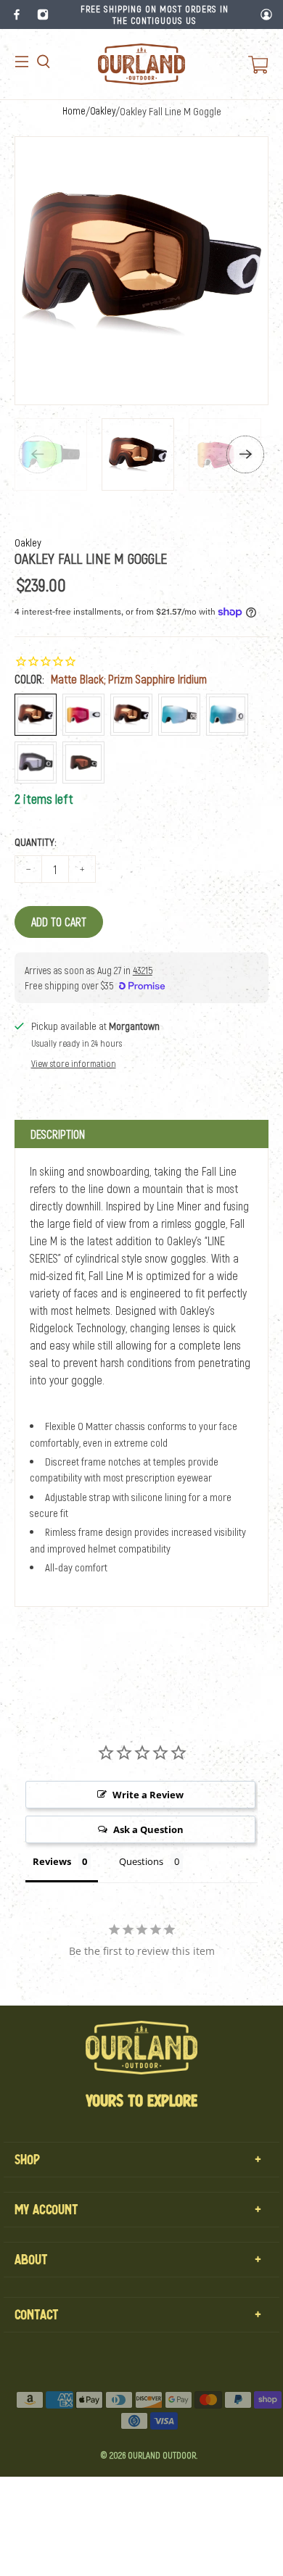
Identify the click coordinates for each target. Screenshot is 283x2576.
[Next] (245, 454)
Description (58, 1134)
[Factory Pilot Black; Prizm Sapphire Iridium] (179, 715)
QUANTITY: (36, 842)
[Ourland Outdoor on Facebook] (17, 14)
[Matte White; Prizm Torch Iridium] (83, 715)
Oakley (103, 111)
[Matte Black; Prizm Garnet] (83, 763)
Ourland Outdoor (162, 2455)
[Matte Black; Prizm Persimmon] (131, 715)
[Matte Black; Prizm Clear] (36, 763)
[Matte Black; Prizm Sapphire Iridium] (36, 715)
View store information (74, 1063)
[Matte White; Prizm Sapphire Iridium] (227, 715)
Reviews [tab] (52, 1861)
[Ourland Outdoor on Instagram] (43, 14)
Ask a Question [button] (148, 1829)
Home (74, 111)
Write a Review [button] (148, 1795)
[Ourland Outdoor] (141, 64)
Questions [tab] (141, 1861)
